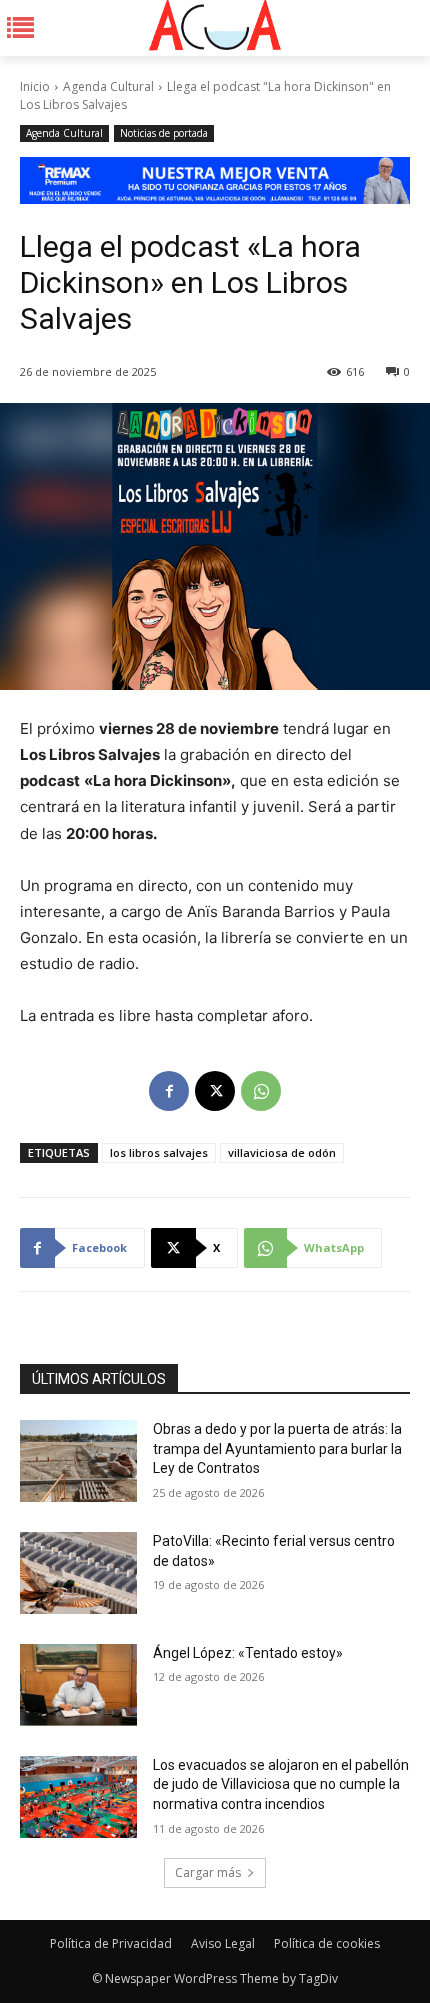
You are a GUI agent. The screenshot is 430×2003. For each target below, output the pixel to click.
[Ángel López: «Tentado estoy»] (78, 1685)
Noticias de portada (164, 133)
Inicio (35, 86)
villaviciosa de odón (282, 1152)
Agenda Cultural (108, 86)
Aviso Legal (223, 1943)
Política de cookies (327, 1943)
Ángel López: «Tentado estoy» (248, 1653)
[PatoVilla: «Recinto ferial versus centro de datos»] (78, 1573)
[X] (215, 1091)
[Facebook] (169, 1091)
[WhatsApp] (261, 1091)
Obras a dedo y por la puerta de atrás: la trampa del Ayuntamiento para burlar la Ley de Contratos (277, 1448)
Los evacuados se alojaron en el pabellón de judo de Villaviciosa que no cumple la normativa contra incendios (281, 1784)
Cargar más (208, 1872)
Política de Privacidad (111, 1943)
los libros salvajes (159, 1152)
